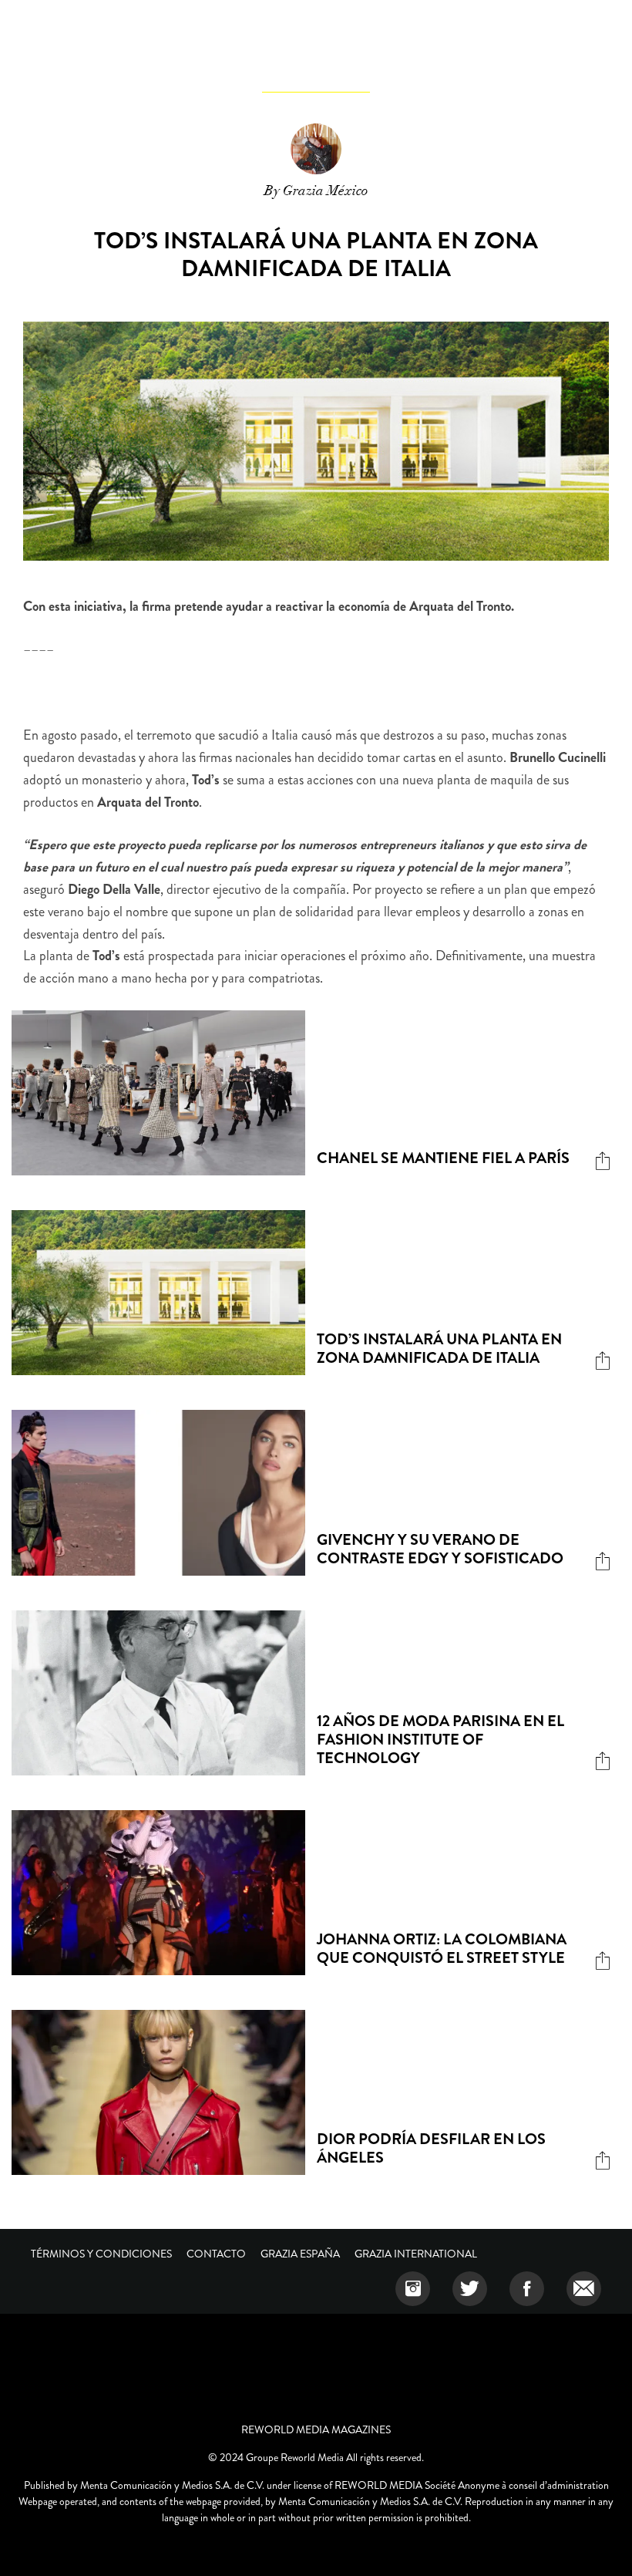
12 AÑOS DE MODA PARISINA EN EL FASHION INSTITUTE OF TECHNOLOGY (440, 1740)
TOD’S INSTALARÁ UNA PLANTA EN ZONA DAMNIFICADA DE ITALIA (439, 1349)
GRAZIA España (300, 2254)
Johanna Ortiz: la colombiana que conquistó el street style (442, 1949)
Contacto (216, 2254)
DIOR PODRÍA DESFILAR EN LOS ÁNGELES (431, 2148)
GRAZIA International (416, 2254)
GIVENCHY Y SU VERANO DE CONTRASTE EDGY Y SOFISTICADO (440, 1549)
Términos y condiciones (101, 2254)
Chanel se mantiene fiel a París (443, 1158)
